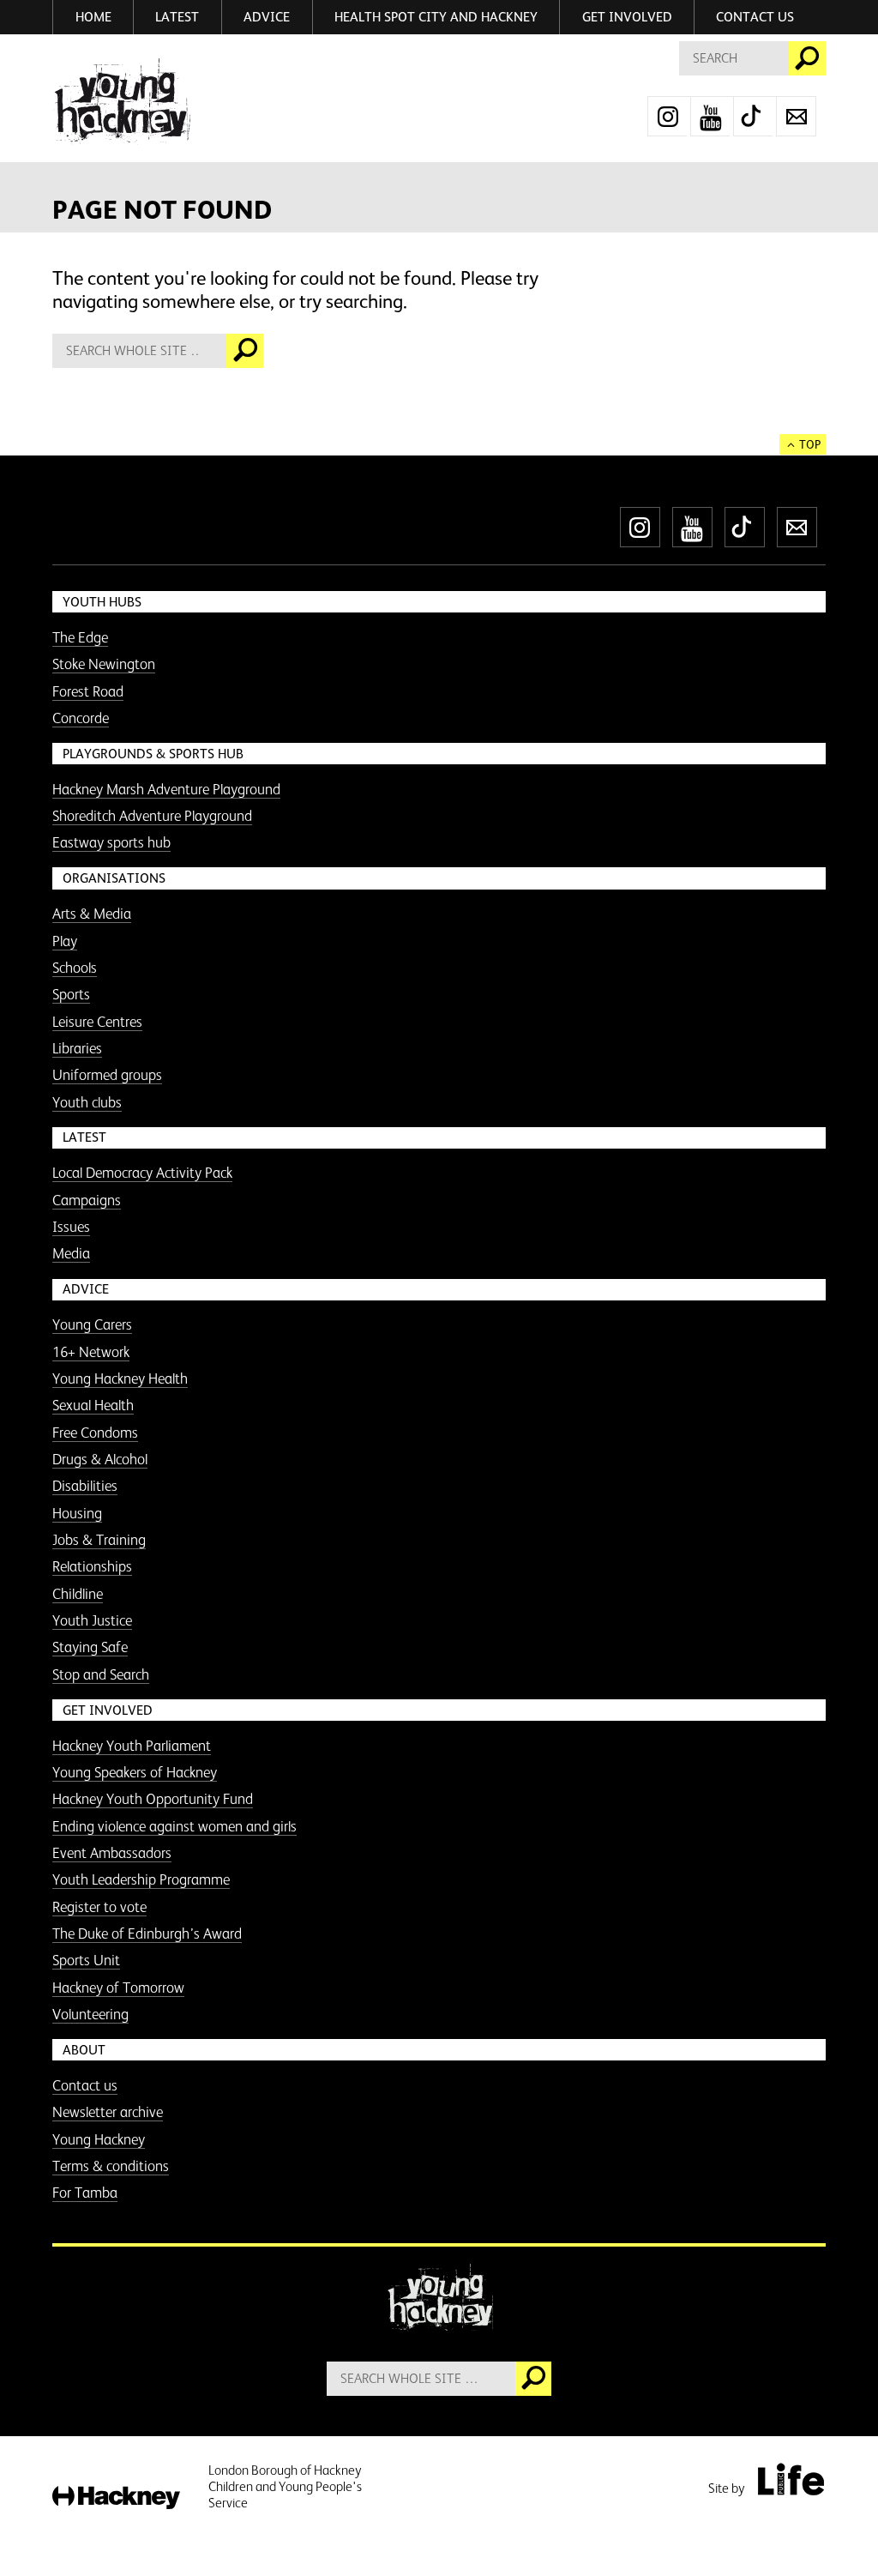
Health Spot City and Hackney (436, 17)
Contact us (755, 17)
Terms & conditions (111, 2166)
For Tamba (85, 2193)
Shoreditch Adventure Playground (152, 816)
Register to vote (99, 1907)
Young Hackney (99, 2139)
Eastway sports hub (111, 842)
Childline (78, 1594)
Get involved (627, 17)
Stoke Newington (104, 664)
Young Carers (92, 1324)
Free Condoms (95, 1433)
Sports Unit (86, 1960)
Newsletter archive (108, 2112)
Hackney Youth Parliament (132, 1746)
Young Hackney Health (120, 1378)
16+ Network (91, 1352)
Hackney (116, 2498)
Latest (177, 17)
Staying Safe (90, 1647)
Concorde (81, 718)
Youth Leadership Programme (141, 1879)
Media (71, 1253)
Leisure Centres (97, 1022)
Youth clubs (87, 1102)
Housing (77, 1513)
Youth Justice (92, 1620)
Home (93, 17)
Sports (71, 994)
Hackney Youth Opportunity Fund (153, 1799)
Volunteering (90, 2014)
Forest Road (88, 691)
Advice (267, 17)
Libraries (77, 1048)
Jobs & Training (99, 1540)
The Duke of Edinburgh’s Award (147, 1934)
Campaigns (87, 1200)
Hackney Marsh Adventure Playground (166, 789)
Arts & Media (92, 914)
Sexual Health (93, 1405)
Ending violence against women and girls (174, 1826)
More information (121, 102)
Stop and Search (101, 1674)
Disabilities (85, 1486)
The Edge (80, 637)
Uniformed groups (107, 1075)
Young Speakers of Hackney (135, 1772)
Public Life (791, 2479)
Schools (75, 968)
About (84, 2050)
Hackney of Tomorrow (118, 1988)
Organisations (114, 878)
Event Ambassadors (112, 1853)
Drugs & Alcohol (100, 1459)
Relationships (92, 1566)
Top (810, 444)
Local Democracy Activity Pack (142, 1173)
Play (65, 941)
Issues (71, 1227)
